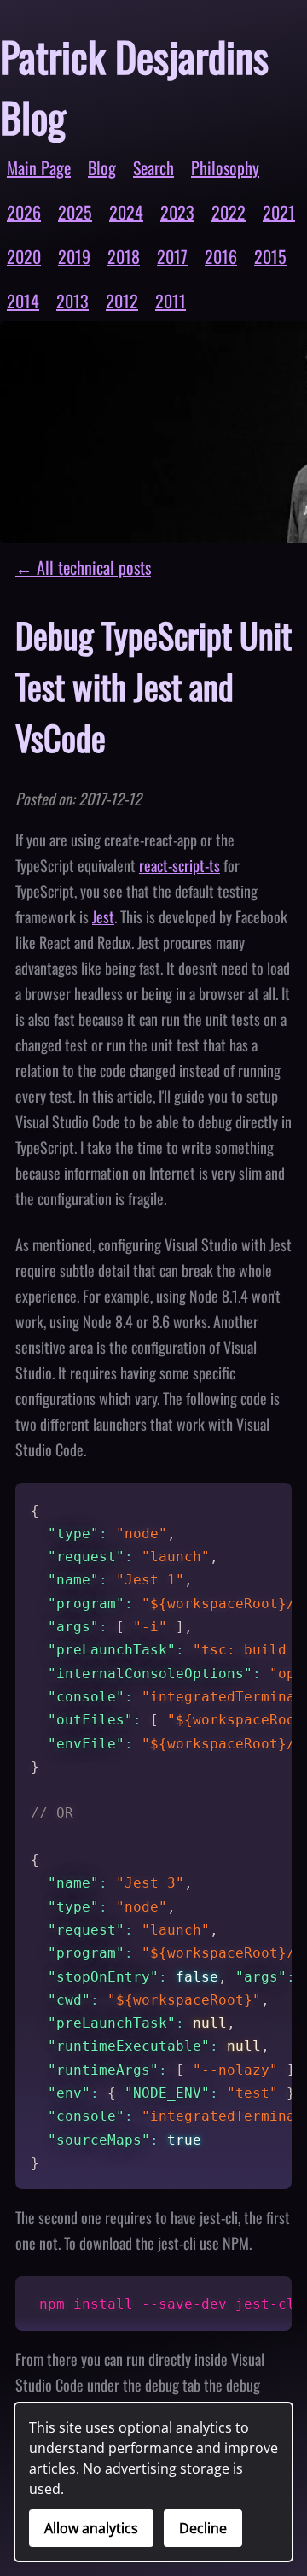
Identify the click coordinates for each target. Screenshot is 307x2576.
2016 (221, 256)
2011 (171, 301)
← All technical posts (83, 567)
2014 (23, 301)
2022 (229, 212)
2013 (72, 301)
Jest (103, 916)
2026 (24, 212)
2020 (24, 256)
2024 (126, 212)
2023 (177, 212)
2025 (75, 212)
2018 (124, 256)
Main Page (39, 167)
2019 (74, 256)
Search (153, 167)
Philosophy (225, 167)
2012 (122, 301)
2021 (279, 212)
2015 (270, 256)
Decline (203, 2528)
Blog (102, 167)
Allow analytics (91, 2528)
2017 (172, 256)
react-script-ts (180, 865)
